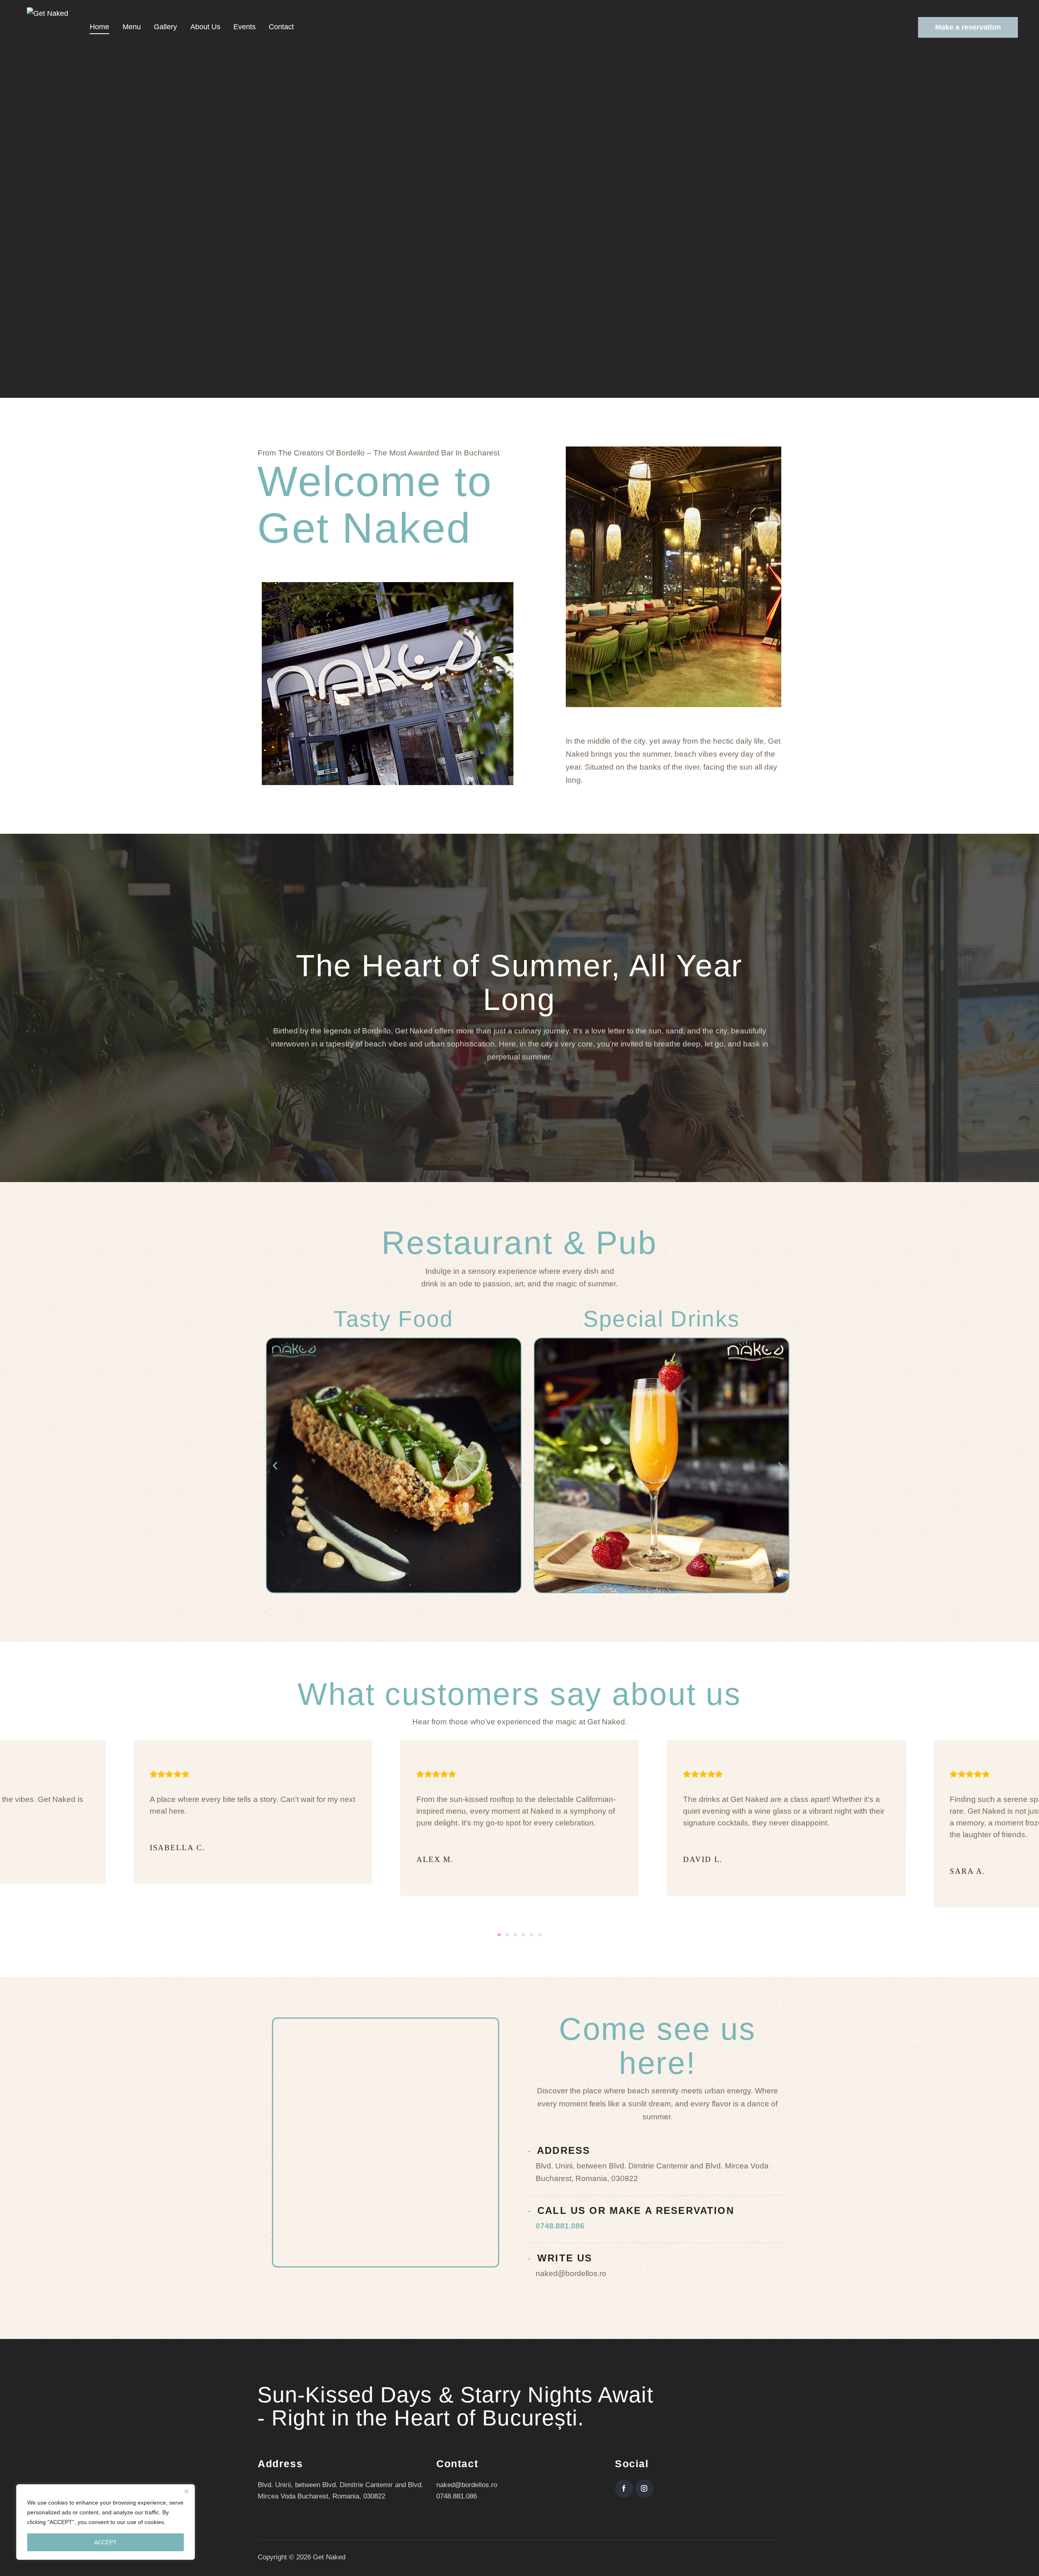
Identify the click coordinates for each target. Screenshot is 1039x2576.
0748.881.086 (560, 2226)
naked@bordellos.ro (467, 2485)
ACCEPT (106, 2542)
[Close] (186, 2491)
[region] (106, 2522)
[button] (275, 1465)
